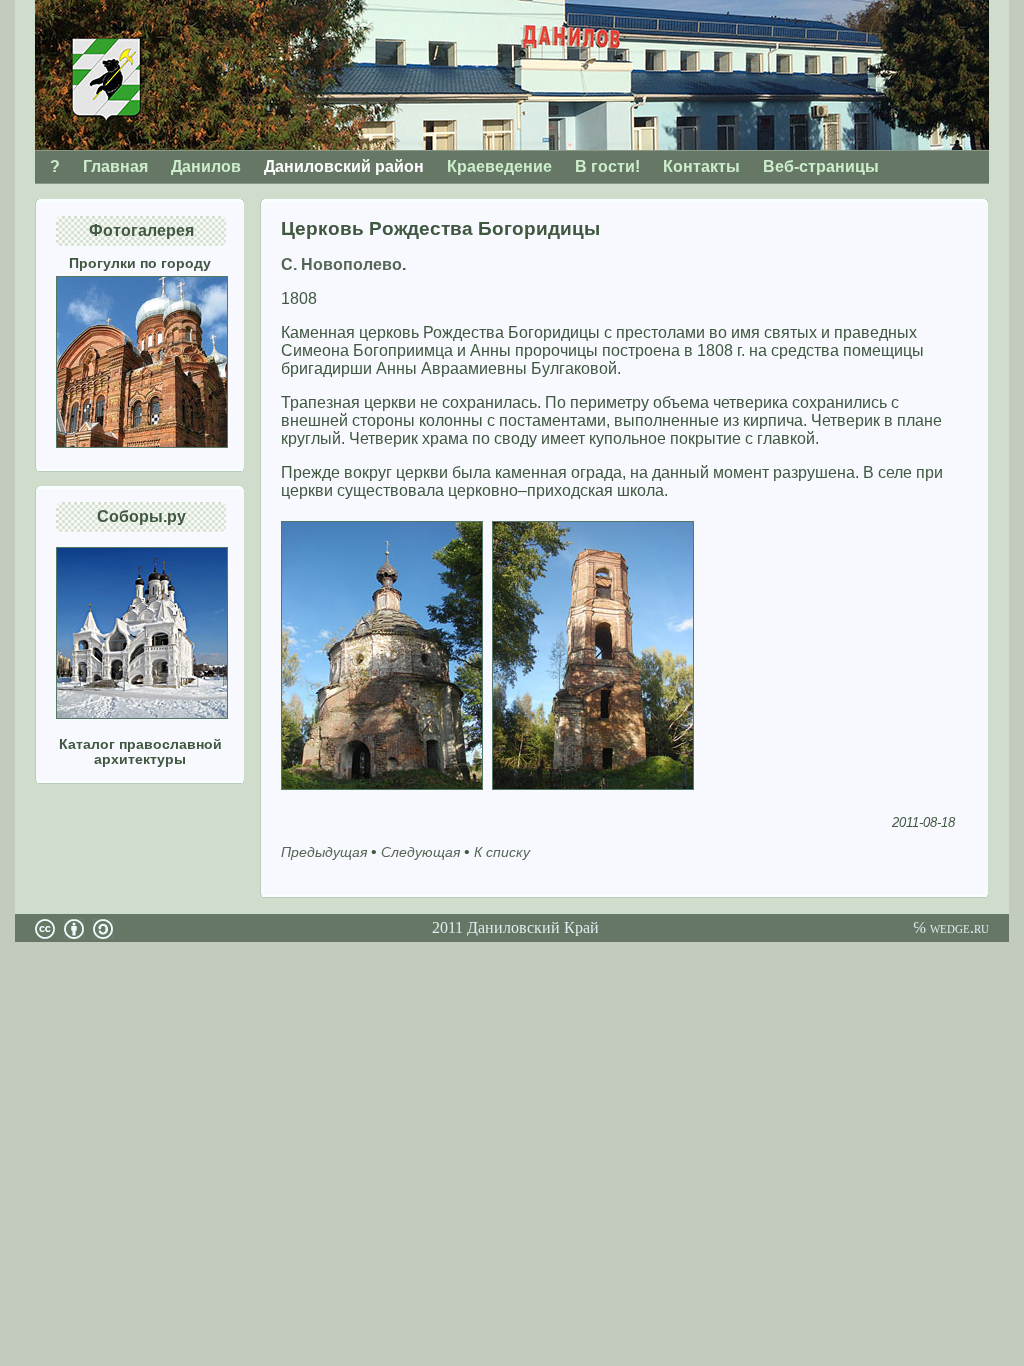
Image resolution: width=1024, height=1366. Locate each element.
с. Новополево (341, 264)
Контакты (701, 166)
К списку (502, 852)
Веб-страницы (821, 166)
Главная (115, 166)
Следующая (420, 852)
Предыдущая (324, 852)
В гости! (607, 166)
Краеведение (499, 166)
